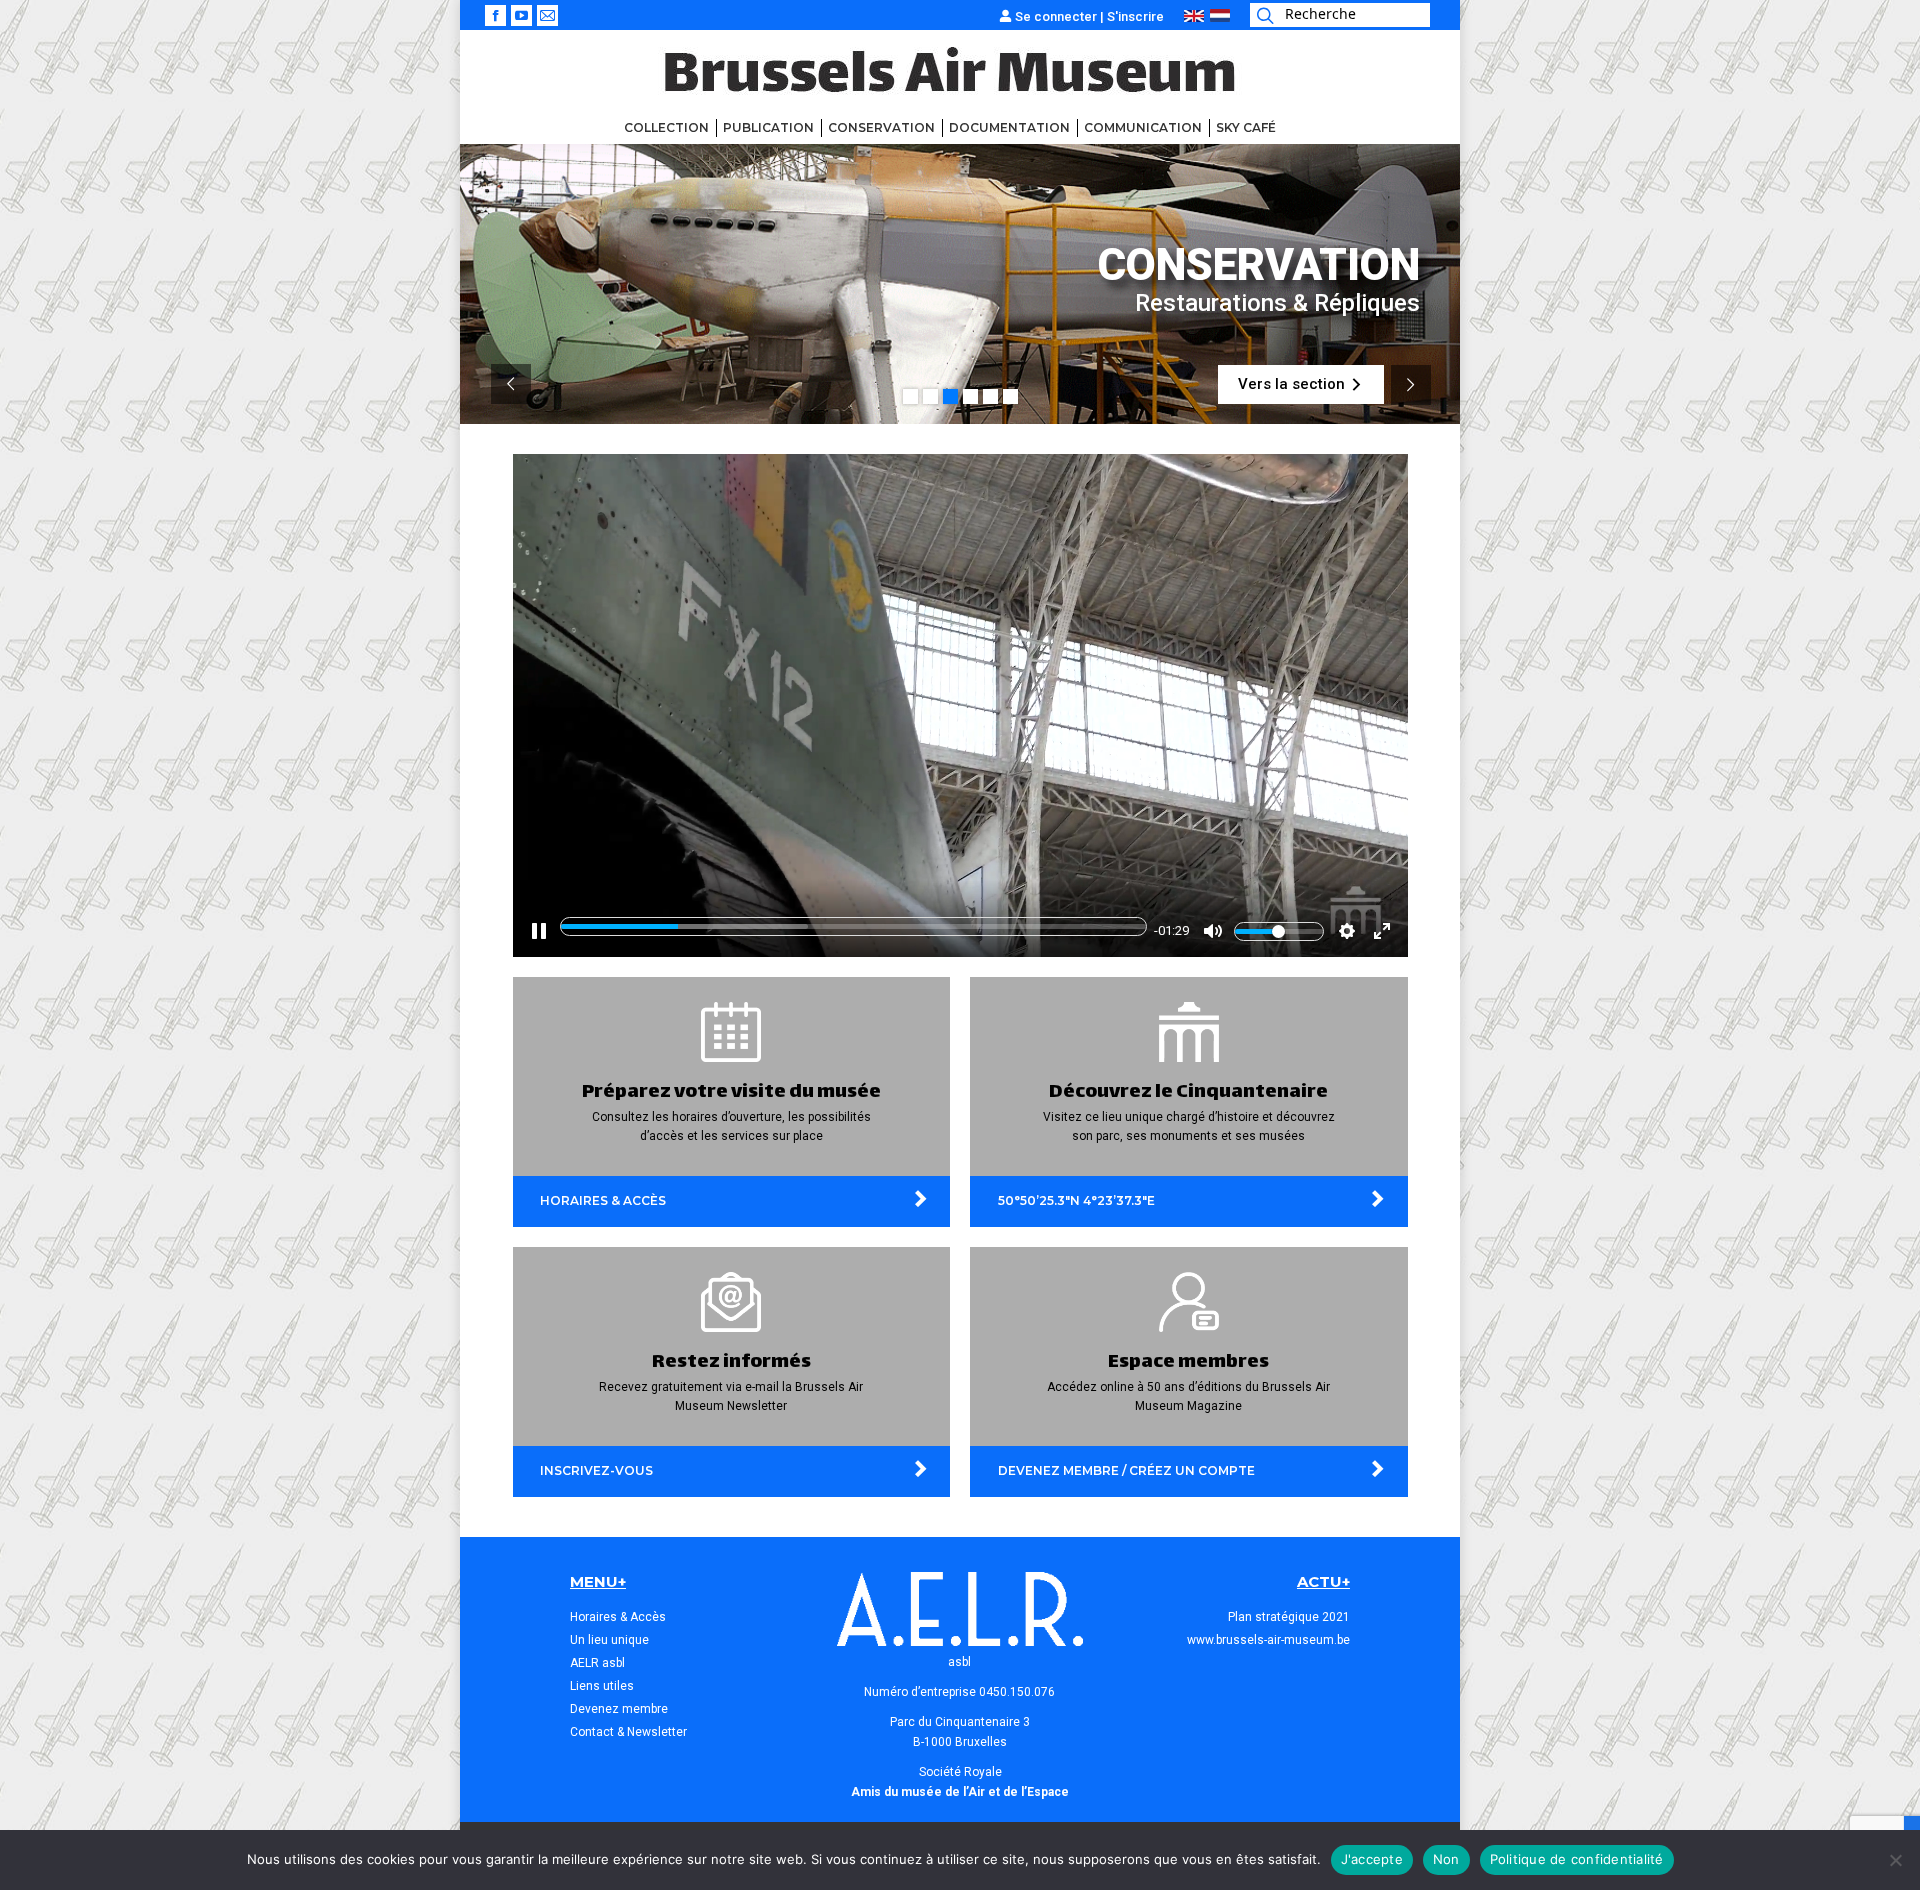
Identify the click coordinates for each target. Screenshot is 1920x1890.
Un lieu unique (609, 1640)
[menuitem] (666, 128)
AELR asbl (597, 1663)
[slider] (853, 926)
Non (1446, 1859)
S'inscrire (1135, 16)
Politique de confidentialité (1577, 1859)
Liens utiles (602, 1686)
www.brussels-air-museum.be (1268, 1640)
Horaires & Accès (618, 1617)
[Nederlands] (1220, 17)
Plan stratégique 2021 (1289, 1617)
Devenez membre (619, 1709)
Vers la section (1301, 384)
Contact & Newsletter (628, 1732)
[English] (1194, 17)
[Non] (1895, 1860)
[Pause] (539, 931)
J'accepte (1372, 1859)
